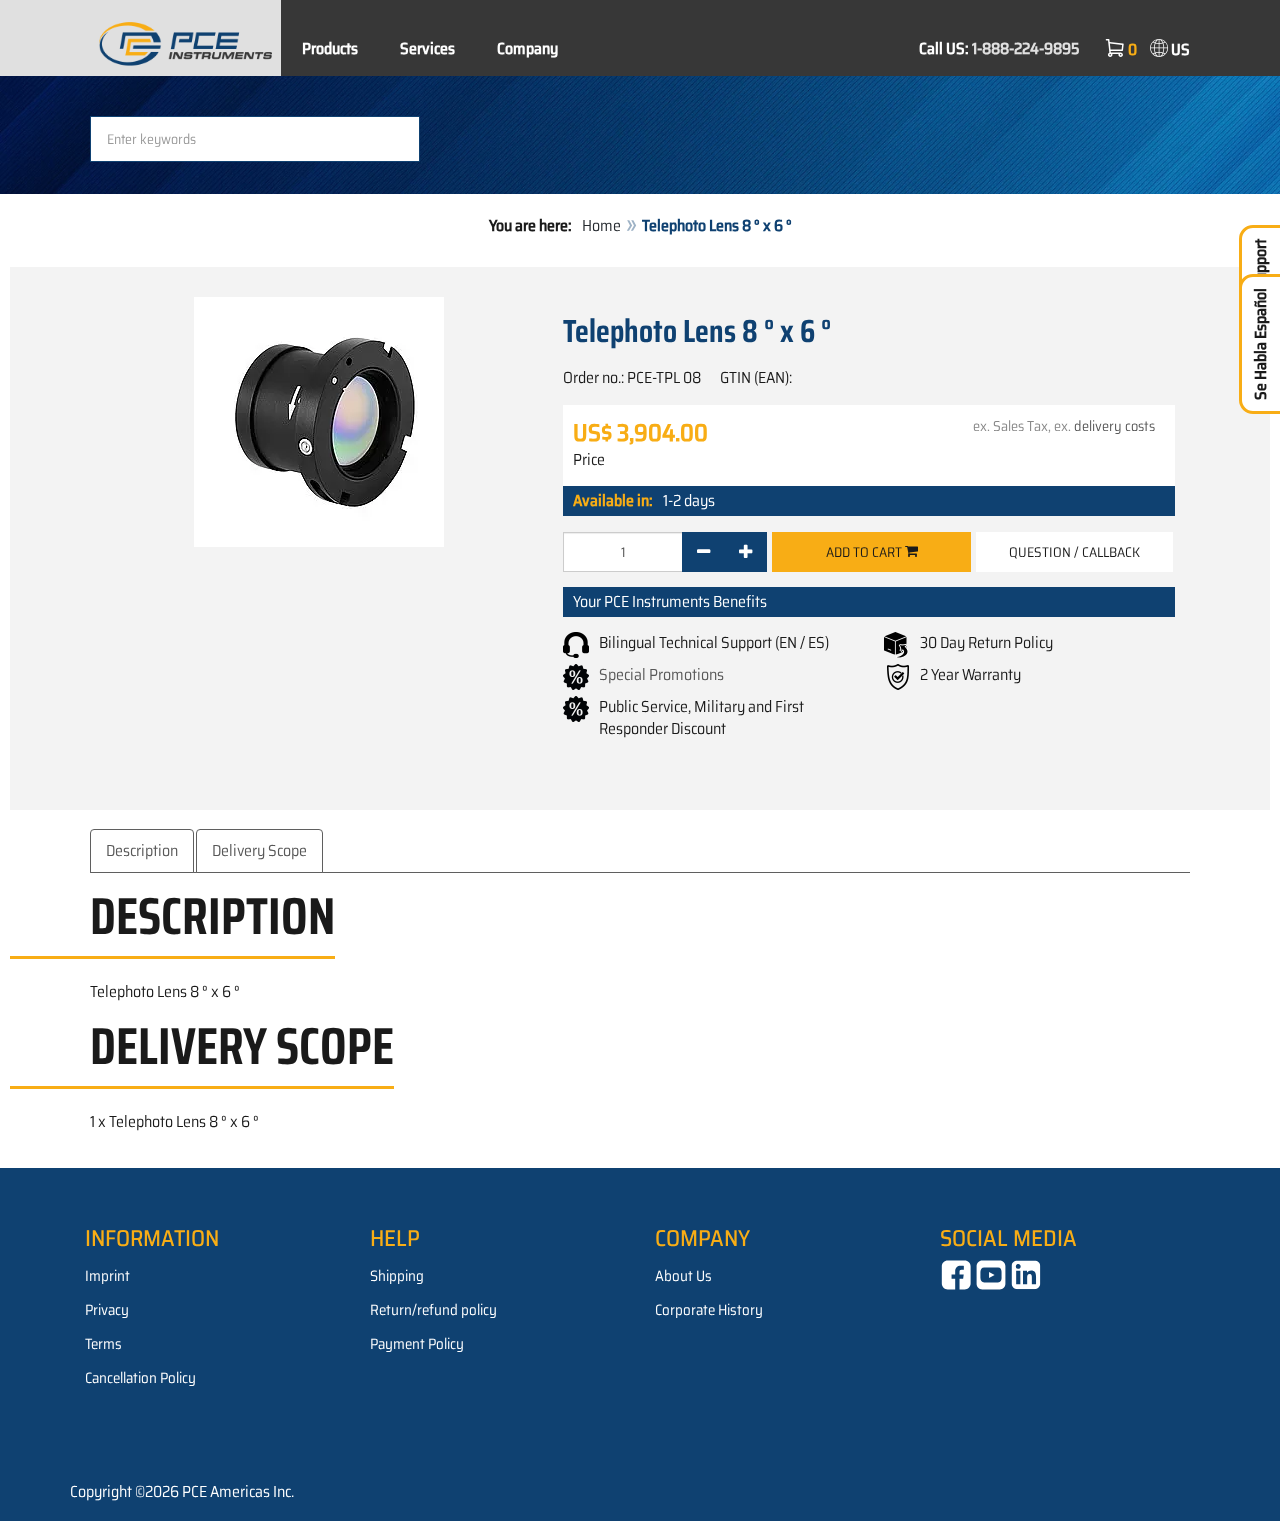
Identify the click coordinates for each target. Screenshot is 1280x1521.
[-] (703, 552)
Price (589, 460)
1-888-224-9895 (1026, 48)
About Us (683, 1276)
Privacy (107, 1310)
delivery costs (1114, 426)
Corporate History (709, 1310)
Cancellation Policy (140, 1378)
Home (601, 225)
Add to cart (865, 552)
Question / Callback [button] (1074, 552)
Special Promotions (661, 674)
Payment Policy (417, 1344)
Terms (103, 1344)
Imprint (107, 1276)
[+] (745, 552)
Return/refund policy (433, 1310)
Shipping (397, 1276)
